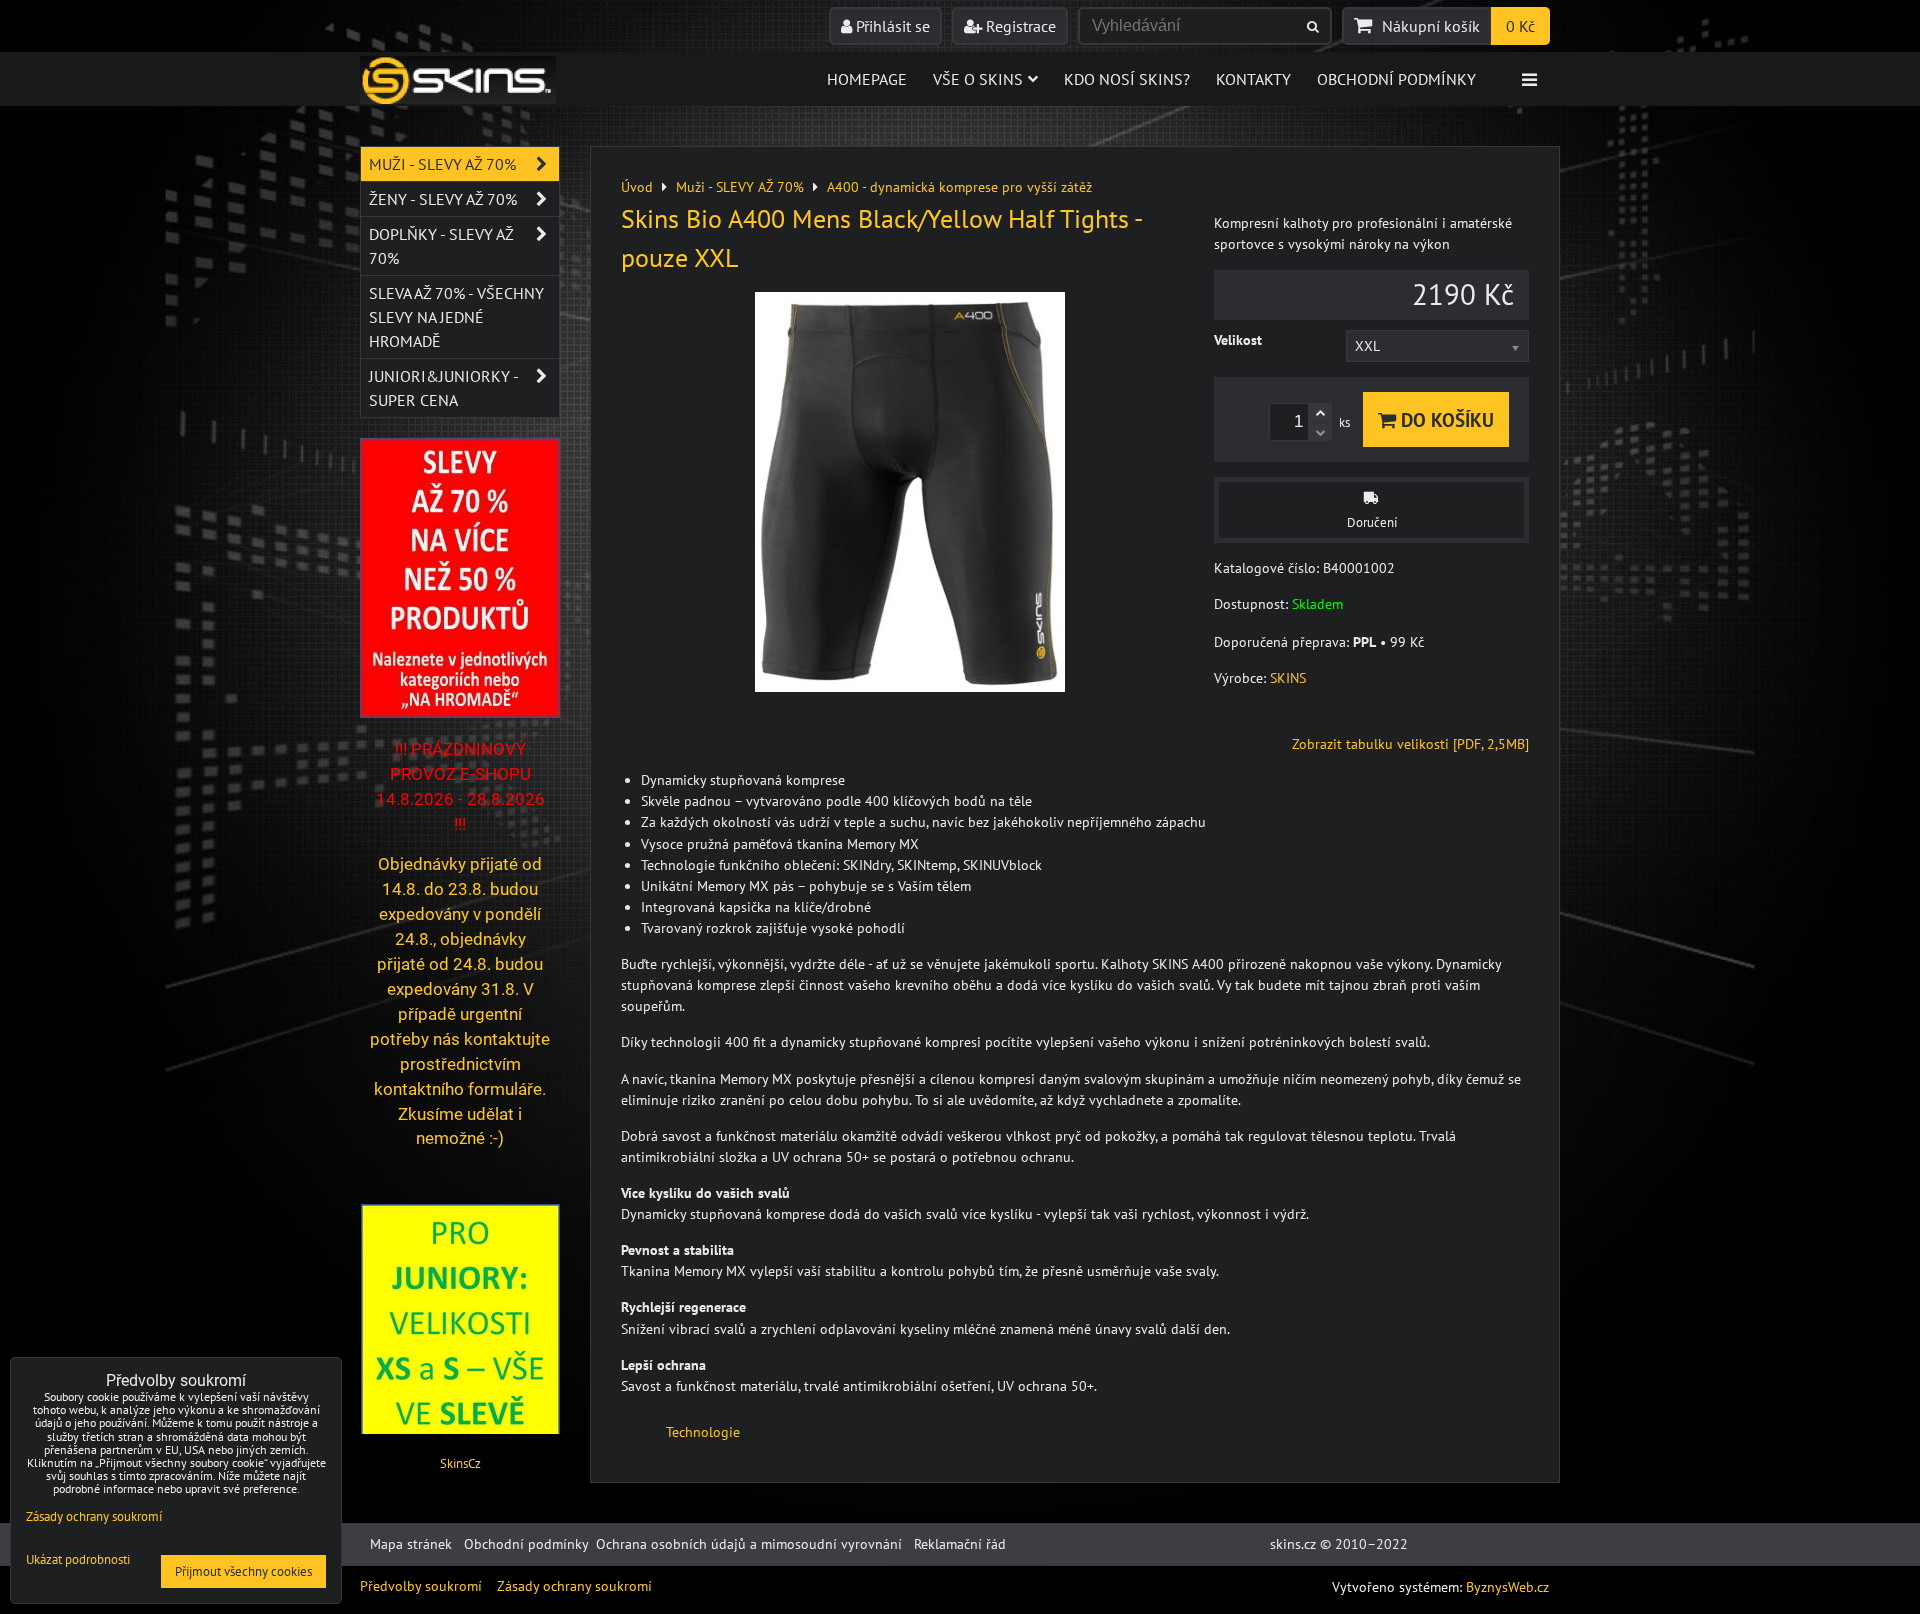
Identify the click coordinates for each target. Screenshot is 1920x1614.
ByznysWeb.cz (1507, 1587)
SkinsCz (460, 1463)
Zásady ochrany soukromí (574, 1586)
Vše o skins (978, 79)
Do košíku (1445, 419)
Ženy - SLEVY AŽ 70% (443, 199)
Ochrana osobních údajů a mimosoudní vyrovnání (749, 1544)
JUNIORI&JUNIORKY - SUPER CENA (443, 388)
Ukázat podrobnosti (78, 1560)
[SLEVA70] (460, 713)
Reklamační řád (960, 1544)
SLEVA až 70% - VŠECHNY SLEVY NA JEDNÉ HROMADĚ (456, 317)
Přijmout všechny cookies (243, 1571)
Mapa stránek (411, 1544)
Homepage (867, 79)
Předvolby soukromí (421, 1586)
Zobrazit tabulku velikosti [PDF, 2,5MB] (1410, 744)
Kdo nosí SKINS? (1127, 79)
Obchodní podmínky (1396, 79)
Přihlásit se (891, 26)
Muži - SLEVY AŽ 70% (442, 164)
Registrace (1019, 26)
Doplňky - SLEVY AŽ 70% (441, 246)
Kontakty (1253, 79)
